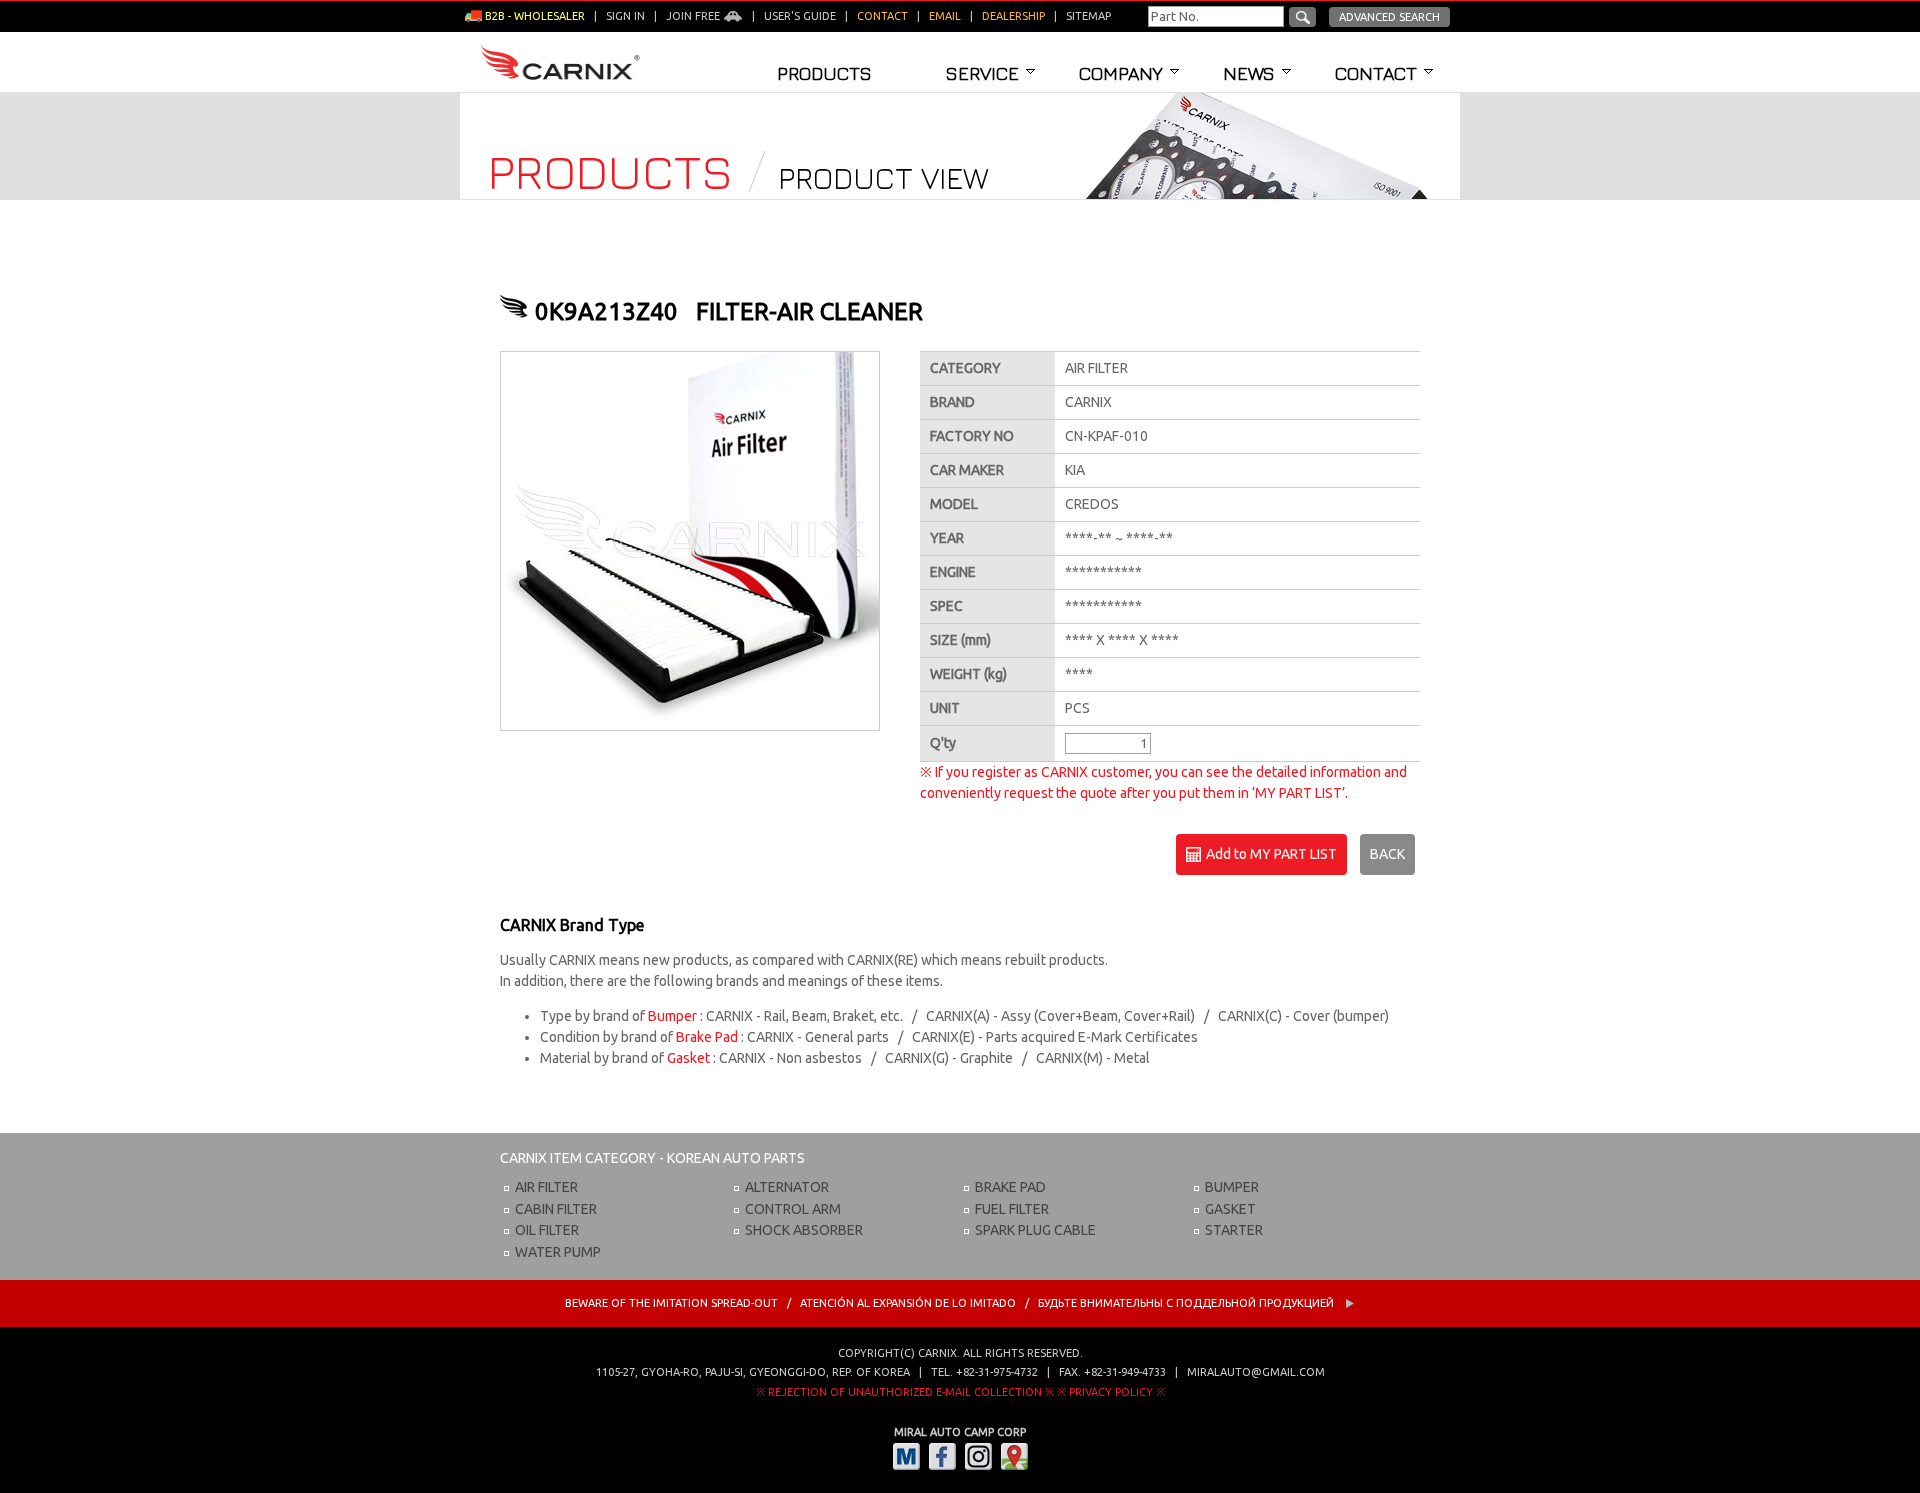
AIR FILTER (546, 1187)
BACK (1387, 854)
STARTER (1234, 1230)
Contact (1376, 73)
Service (982, 73)
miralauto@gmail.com (1256, 1372)
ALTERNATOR (787, 1187)
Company (1121, 73)
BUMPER (1232, 1187)
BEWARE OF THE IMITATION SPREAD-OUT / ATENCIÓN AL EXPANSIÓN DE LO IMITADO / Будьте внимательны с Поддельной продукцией (951, 1303)
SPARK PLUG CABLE (1035, 1230)
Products (824, 73)
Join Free (694, 16)
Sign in (625, 16)
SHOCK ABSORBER (804, 1230)
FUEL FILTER (1012, 1209)
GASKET (1230, 1209)
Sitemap (1088, 16)
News (1249, 73)
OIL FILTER (547, 1230)
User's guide (800, 16)
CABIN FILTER (556, 1209)
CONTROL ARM (793, 1209)
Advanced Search (1389, 17)
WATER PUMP (558, 1252)
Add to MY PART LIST (1270, 854)
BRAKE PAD (1010, 1187)
